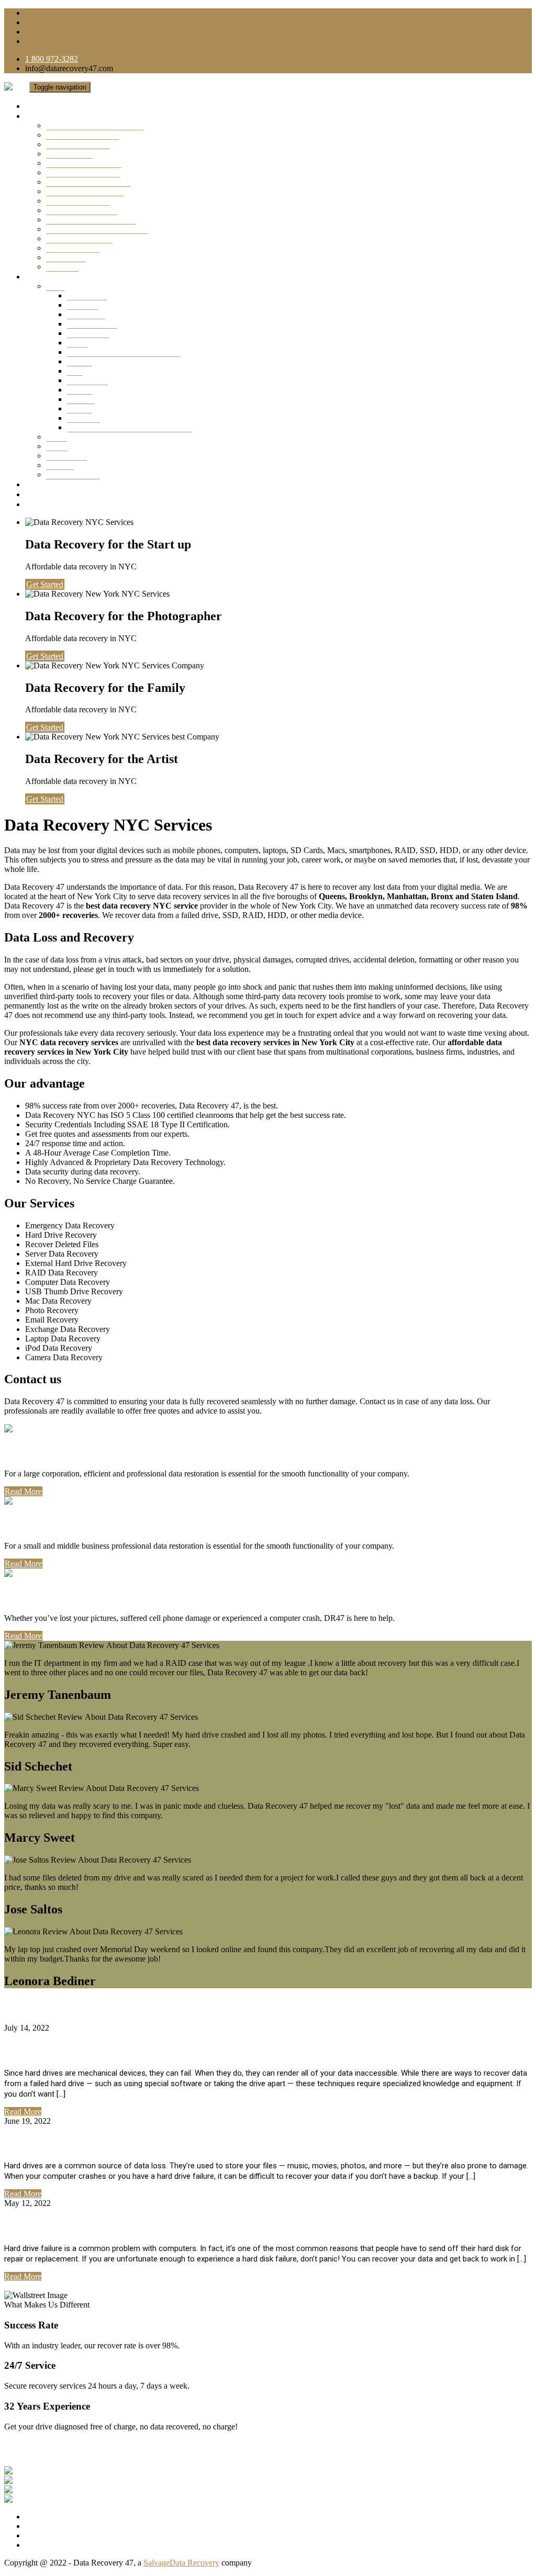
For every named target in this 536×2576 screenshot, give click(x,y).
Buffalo (80, 390)
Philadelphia (66, 456)
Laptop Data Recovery (84, 163)
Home (36, 106)
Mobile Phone (69, 154)
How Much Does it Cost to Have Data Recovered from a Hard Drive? (190, 2050)
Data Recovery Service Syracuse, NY (130, 427)
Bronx (77, 343)
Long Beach (87, 380)
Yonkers (81, 399)
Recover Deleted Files (83, 172)
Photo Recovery (73, 248)
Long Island (87, 295)
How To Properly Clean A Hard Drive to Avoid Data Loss (158, 2143)
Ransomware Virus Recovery (95, 125)
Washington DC (73, 474)
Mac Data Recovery (79, 238)
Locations (43, 277)
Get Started (45, 584)
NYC (55, 286)
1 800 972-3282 (52, 59)
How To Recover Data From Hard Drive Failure (134, 2225)
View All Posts (29, 2286)
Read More (23, 1491)
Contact (39, 504)
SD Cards (62, 267)
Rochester (83, 418)
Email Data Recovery (82, 210)
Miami (57, 446)
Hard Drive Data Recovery (91, 220)
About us (41, 494)
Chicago (60, 465)
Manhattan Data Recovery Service (124, 352)
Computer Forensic (78, 201)
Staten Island (88, 333)
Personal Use (42, 1596)
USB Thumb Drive (78, 144)
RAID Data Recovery (82, 135)
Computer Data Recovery (88, 182)
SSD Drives (66, 257)
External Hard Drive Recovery (97, 229)
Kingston (82, 305)
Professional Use (53, 1524)
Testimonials (49, 484)
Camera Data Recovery (85, 191)
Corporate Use (45, 1451)
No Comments (75, 2028)
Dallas (57, 437)
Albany (79, 408)
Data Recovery (92, 324)
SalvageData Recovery (181, 2563)
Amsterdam (86, 314)
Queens (80, 361)
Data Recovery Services (69, 116)
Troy (75, 371)
